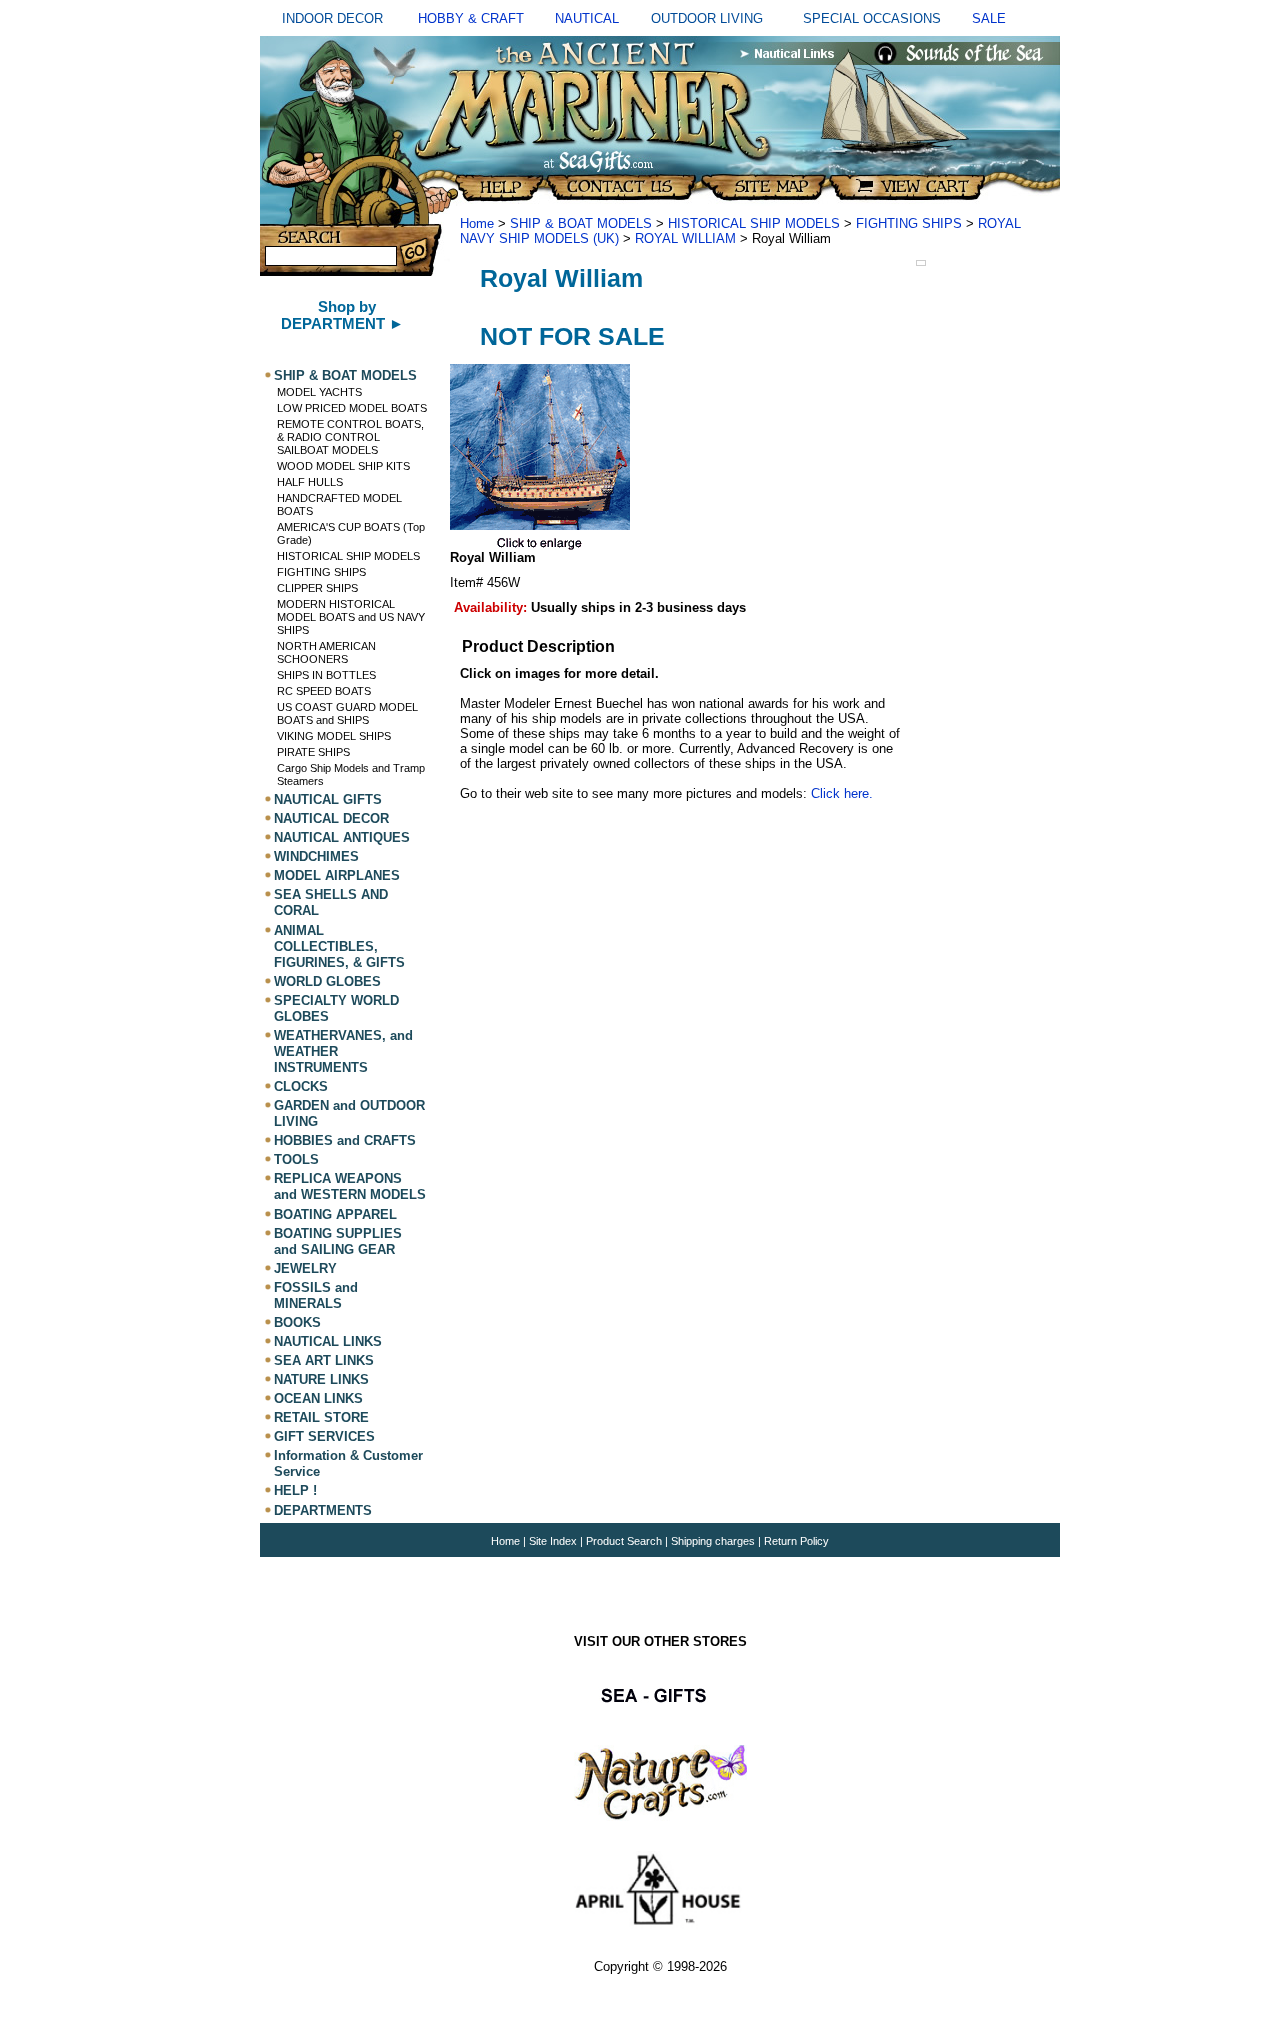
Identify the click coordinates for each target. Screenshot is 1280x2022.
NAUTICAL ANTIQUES (342, 837)
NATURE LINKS (321, 1379)
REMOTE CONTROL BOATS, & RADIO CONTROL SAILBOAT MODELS (350, 437)
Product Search (624, 1541)
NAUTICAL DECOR (331, 818)
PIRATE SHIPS (313, 752)
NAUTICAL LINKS (328, 1341)
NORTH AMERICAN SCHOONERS (326, 652)
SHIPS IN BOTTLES (326, 675)
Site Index (553, 1541)
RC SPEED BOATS (324, 691)
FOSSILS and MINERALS (316, 1295)
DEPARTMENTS (323, 1510)
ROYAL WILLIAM (685, 238)
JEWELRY (305, 1268)
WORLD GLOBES (327, 981)
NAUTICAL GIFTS (328, 799)
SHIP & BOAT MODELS (345, 375)
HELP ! (295, 1491)
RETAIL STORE (321, 1417)
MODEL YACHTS (319, 392)
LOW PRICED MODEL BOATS (352, 408)
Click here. (842, 793)
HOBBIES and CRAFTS (345, 1140)
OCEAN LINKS (318, 1398)
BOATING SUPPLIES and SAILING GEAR (338, 1241)
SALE (989, 18)
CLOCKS (301, 1086)
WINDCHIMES (316, 856)
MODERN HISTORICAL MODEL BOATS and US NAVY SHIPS (351, 617)
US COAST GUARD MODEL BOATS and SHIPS (347, 713)
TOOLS (296, 1159)
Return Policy (796, 1541)
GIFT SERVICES (324, 1436)
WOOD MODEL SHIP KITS (343, 466)
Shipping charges (714, 1541)
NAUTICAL (587, 18)
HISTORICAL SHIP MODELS (348, 556)
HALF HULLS (310, 482)
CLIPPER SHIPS (317, 588)
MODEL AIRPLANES (337, 875)
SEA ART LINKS (324, 1360)
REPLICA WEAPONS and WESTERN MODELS (350, 1186)
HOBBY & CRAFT (471, 18)
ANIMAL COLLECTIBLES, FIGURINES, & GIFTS (339, 946)
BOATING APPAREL (335, 1214)
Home (477, 223)
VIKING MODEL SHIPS (334, 736)
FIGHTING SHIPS (321, 572)
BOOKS (297, 1322)
